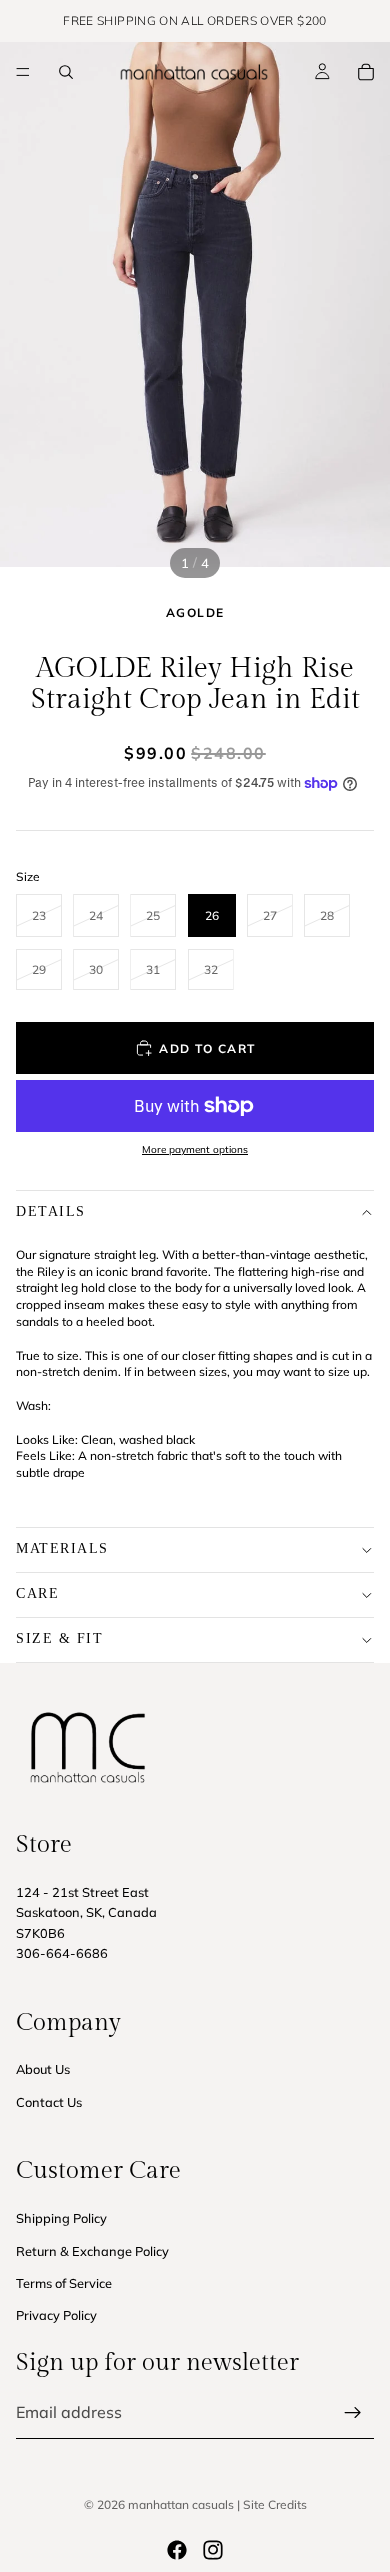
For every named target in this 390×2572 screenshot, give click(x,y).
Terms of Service (64, 2283)
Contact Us (49, 2102)
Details (51, 1211)
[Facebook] (177, 2550)
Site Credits (275, 2504)
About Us (43, 2069)
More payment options (195, 1149)
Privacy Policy (56, 2315)
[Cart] (366, 72)
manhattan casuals (181, 2504)
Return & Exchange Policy (92, 2250)
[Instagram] (213, 2550)
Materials (62, 1548)
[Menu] (23, 72)
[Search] (66, 72)
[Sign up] (353, 2413)
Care (37, 1593)
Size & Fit (59, 1638)
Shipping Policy (61, 2218)
